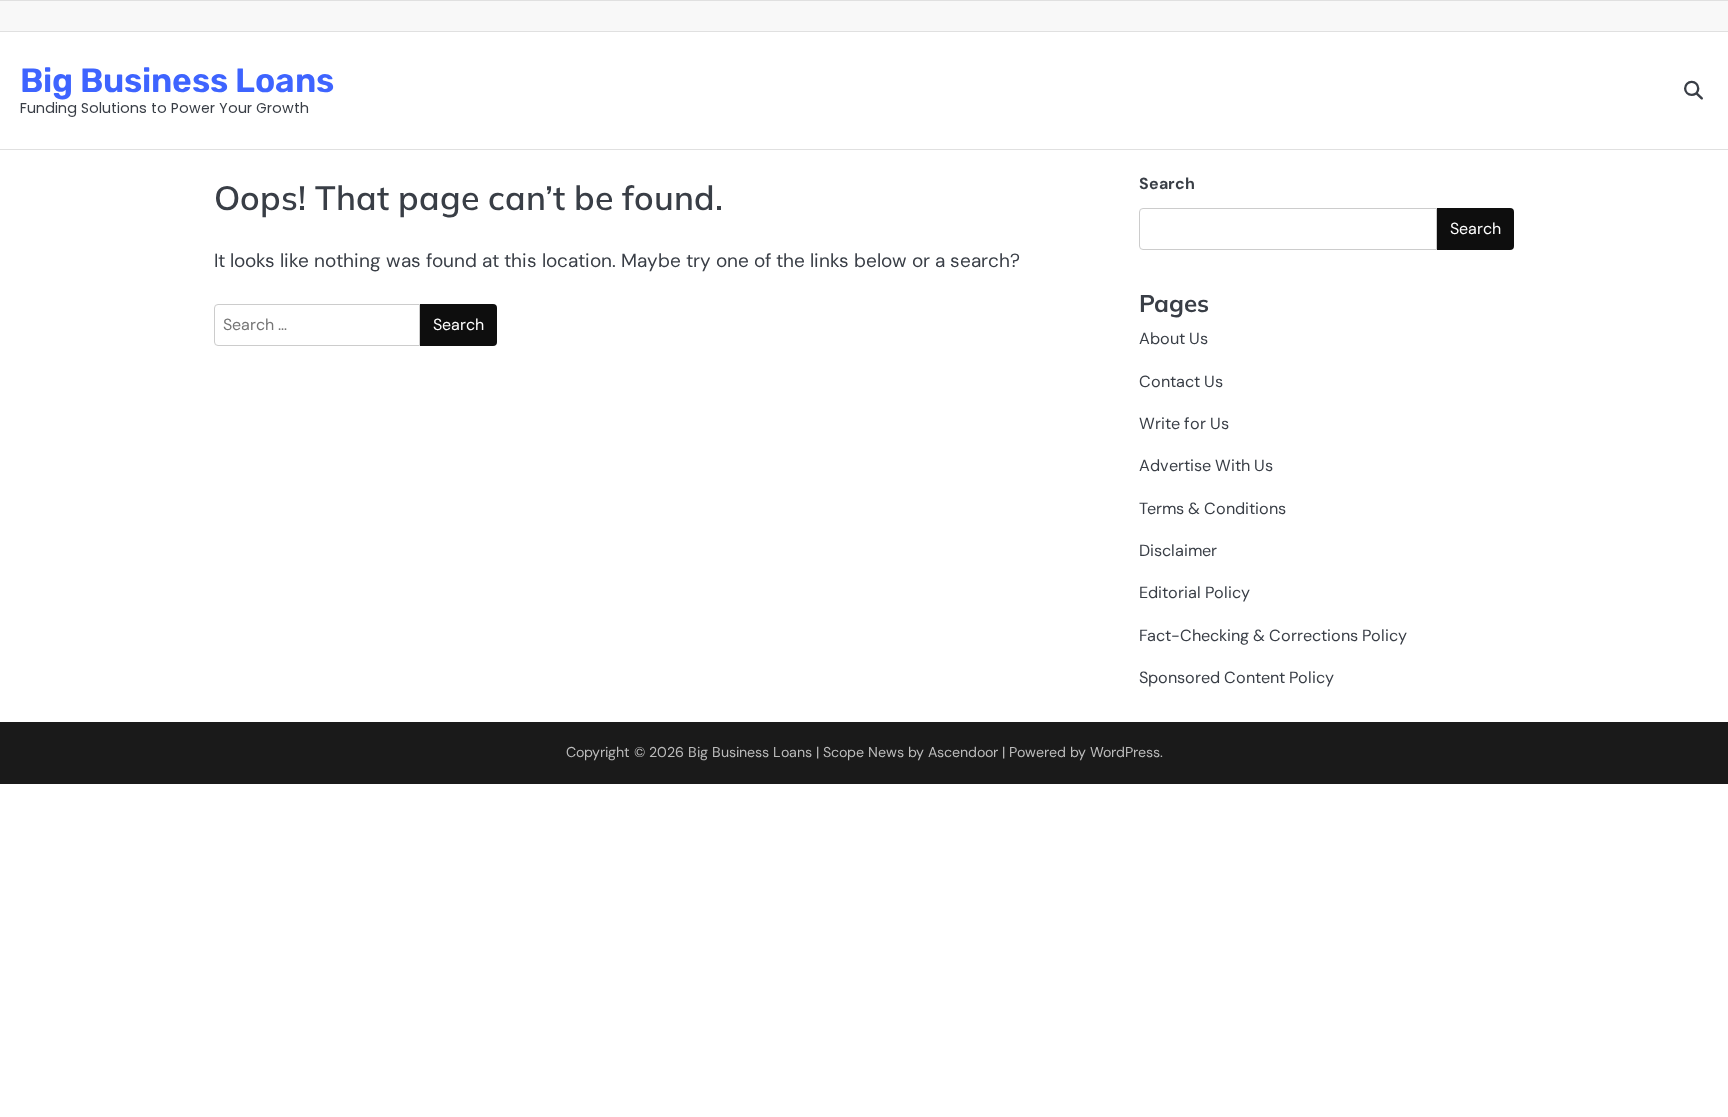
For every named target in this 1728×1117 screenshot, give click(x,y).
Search (1167, 183)
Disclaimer (1178, 550)
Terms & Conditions (1212, 508)
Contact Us (1181, 381)
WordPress (1125, 752)
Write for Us (1184, 423)
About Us (1173, 338)
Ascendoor (963, 752)
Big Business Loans (177, 80)
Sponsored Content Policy (1236, 677)
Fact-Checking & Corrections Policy (1273, 635)
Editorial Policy (1194, 592)
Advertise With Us (1206, 465)
